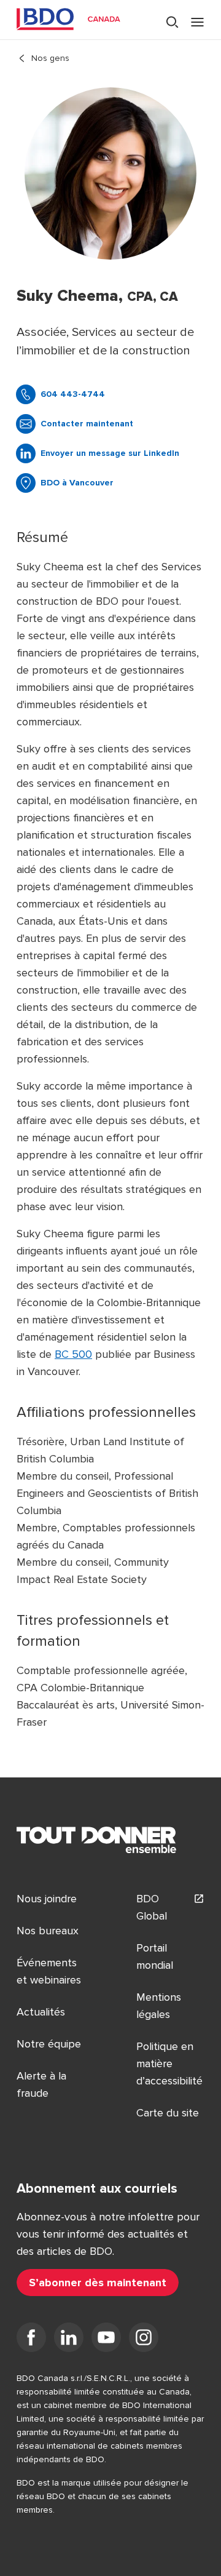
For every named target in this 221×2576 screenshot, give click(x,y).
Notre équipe (49, 2044)
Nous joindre (47, 1899)
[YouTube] (106, 2340)
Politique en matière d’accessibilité (169, 2064)
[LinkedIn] (69, 2340)
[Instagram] (144, 2340)
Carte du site (168, 2113)
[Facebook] (31, 2340)
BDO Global (152, 1907)
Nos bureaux (48, 1931)
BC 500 (73, 1354)
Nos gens (50, 58)
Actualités (41, 2012)
